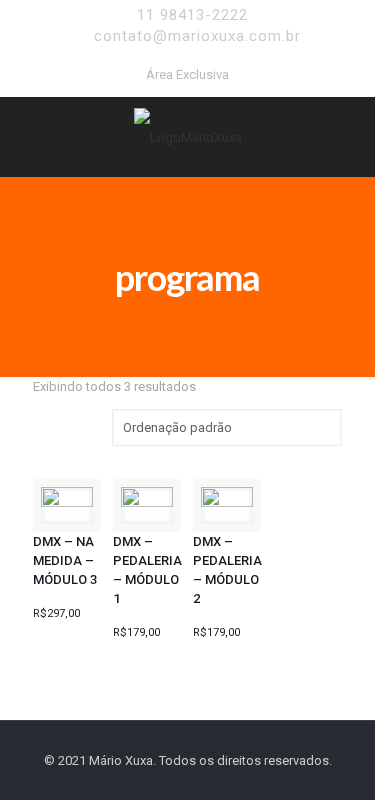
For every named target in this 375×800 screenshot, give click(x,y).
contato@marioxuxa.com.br (197, 36)
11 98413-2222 (192, 15)
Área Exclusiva (187, 74)
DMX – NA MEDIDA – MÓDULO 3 (65, 560)
